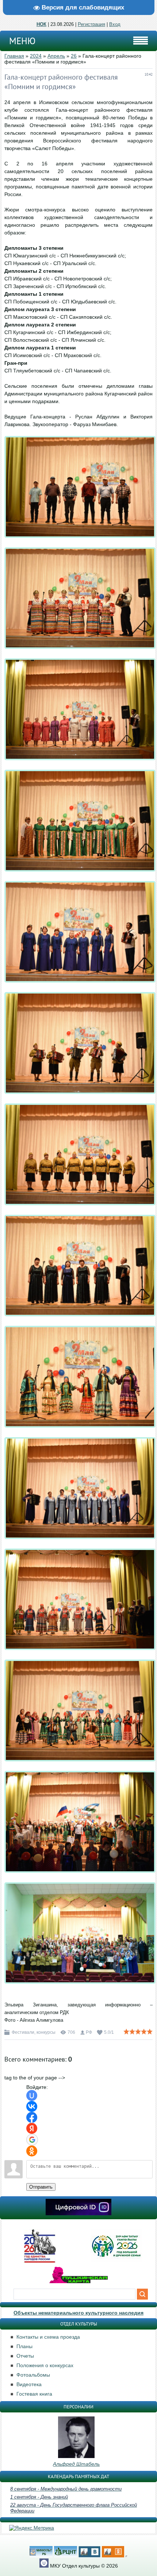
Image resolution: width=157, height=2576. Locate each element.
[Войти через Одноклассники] (32, 2151)
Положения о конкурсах (45, 2365)
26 (74, 56)
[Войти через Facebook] (32, 2117)
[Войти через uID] (32, 2095)
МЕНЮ (22, 41)
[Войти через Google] (32, 2140)
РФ (89, 2032)
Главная (14, 56)
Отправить (41, 2187)
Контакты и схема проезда (48, 2337)
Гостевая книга (34, 2394)
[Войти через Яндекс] (32, 2128)
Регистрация (91, 24)
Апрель (56, 56)
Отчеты (25, 2356)
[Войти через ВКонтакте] (32, 2106)
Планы (24, 2346)
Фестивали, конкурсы (34, 2032)
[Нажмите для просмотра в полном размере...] (80, 543)
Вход (115, 24)
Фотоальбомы (33, 2375)
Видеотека (29, 2384)
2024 (36, 56)
